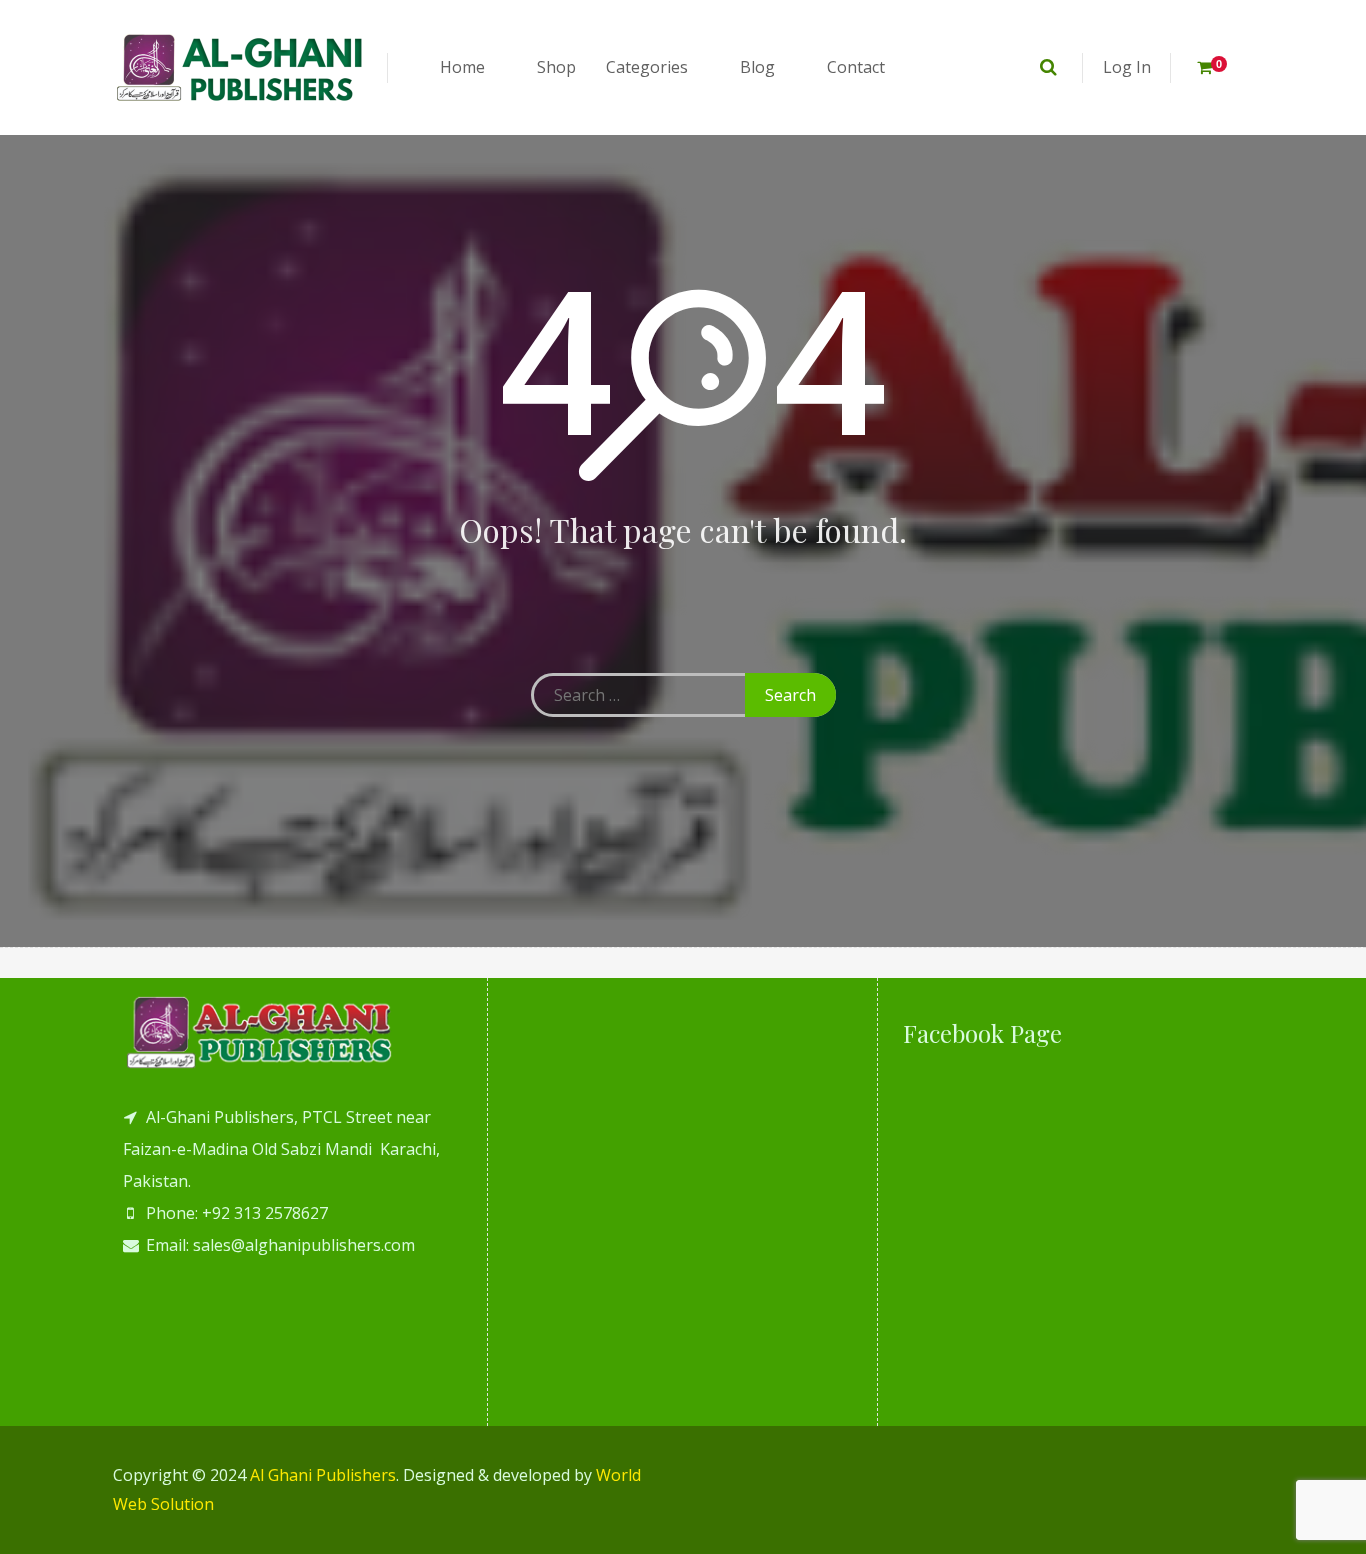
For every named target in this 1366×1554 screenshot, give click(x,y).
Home (462, 67)
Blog (757, 67)
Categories (647, 67)
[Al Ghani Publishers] (240, 67)
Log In (1127, 67)
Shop (556, 67)
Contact (856, 67)
